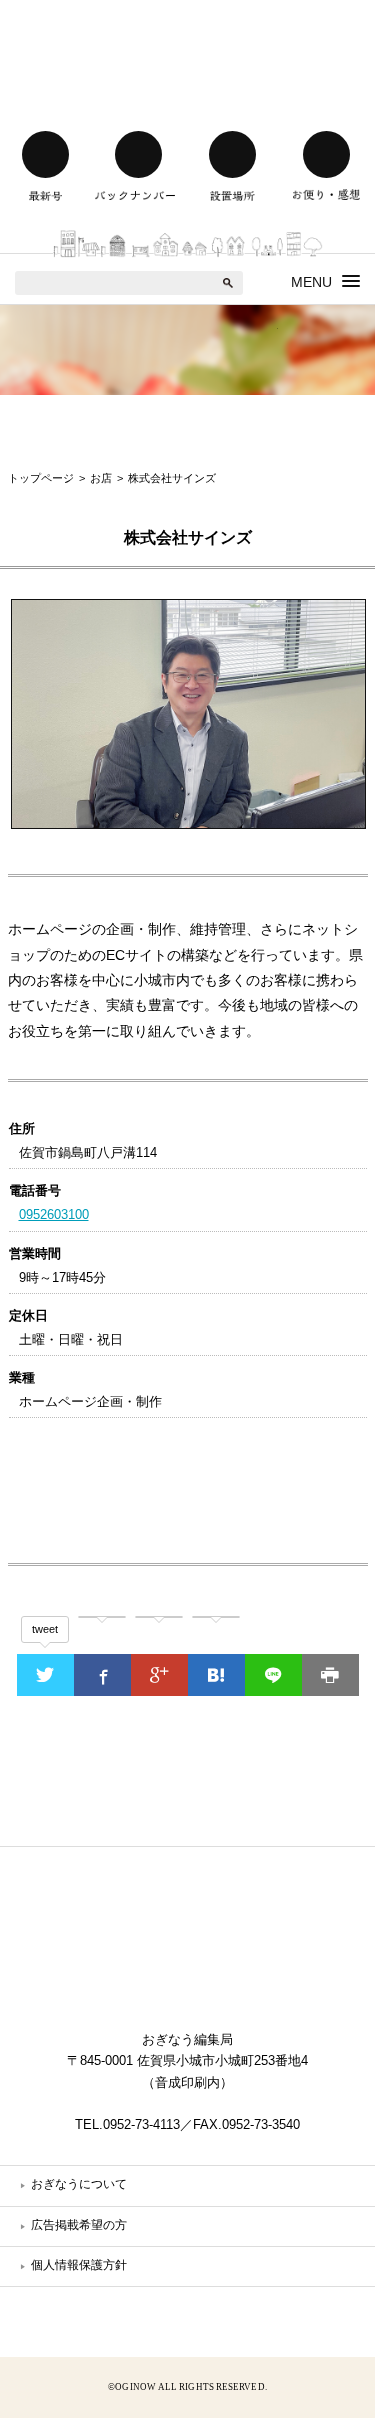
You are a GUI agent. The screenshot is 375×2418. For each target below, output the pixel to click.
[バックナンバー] (139, 154)
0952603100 (54, 1215)
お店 (101, 478)
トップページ (41, 478)
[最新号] (45, 154)
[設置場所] (233, 154)
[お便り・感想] (326, 154)
